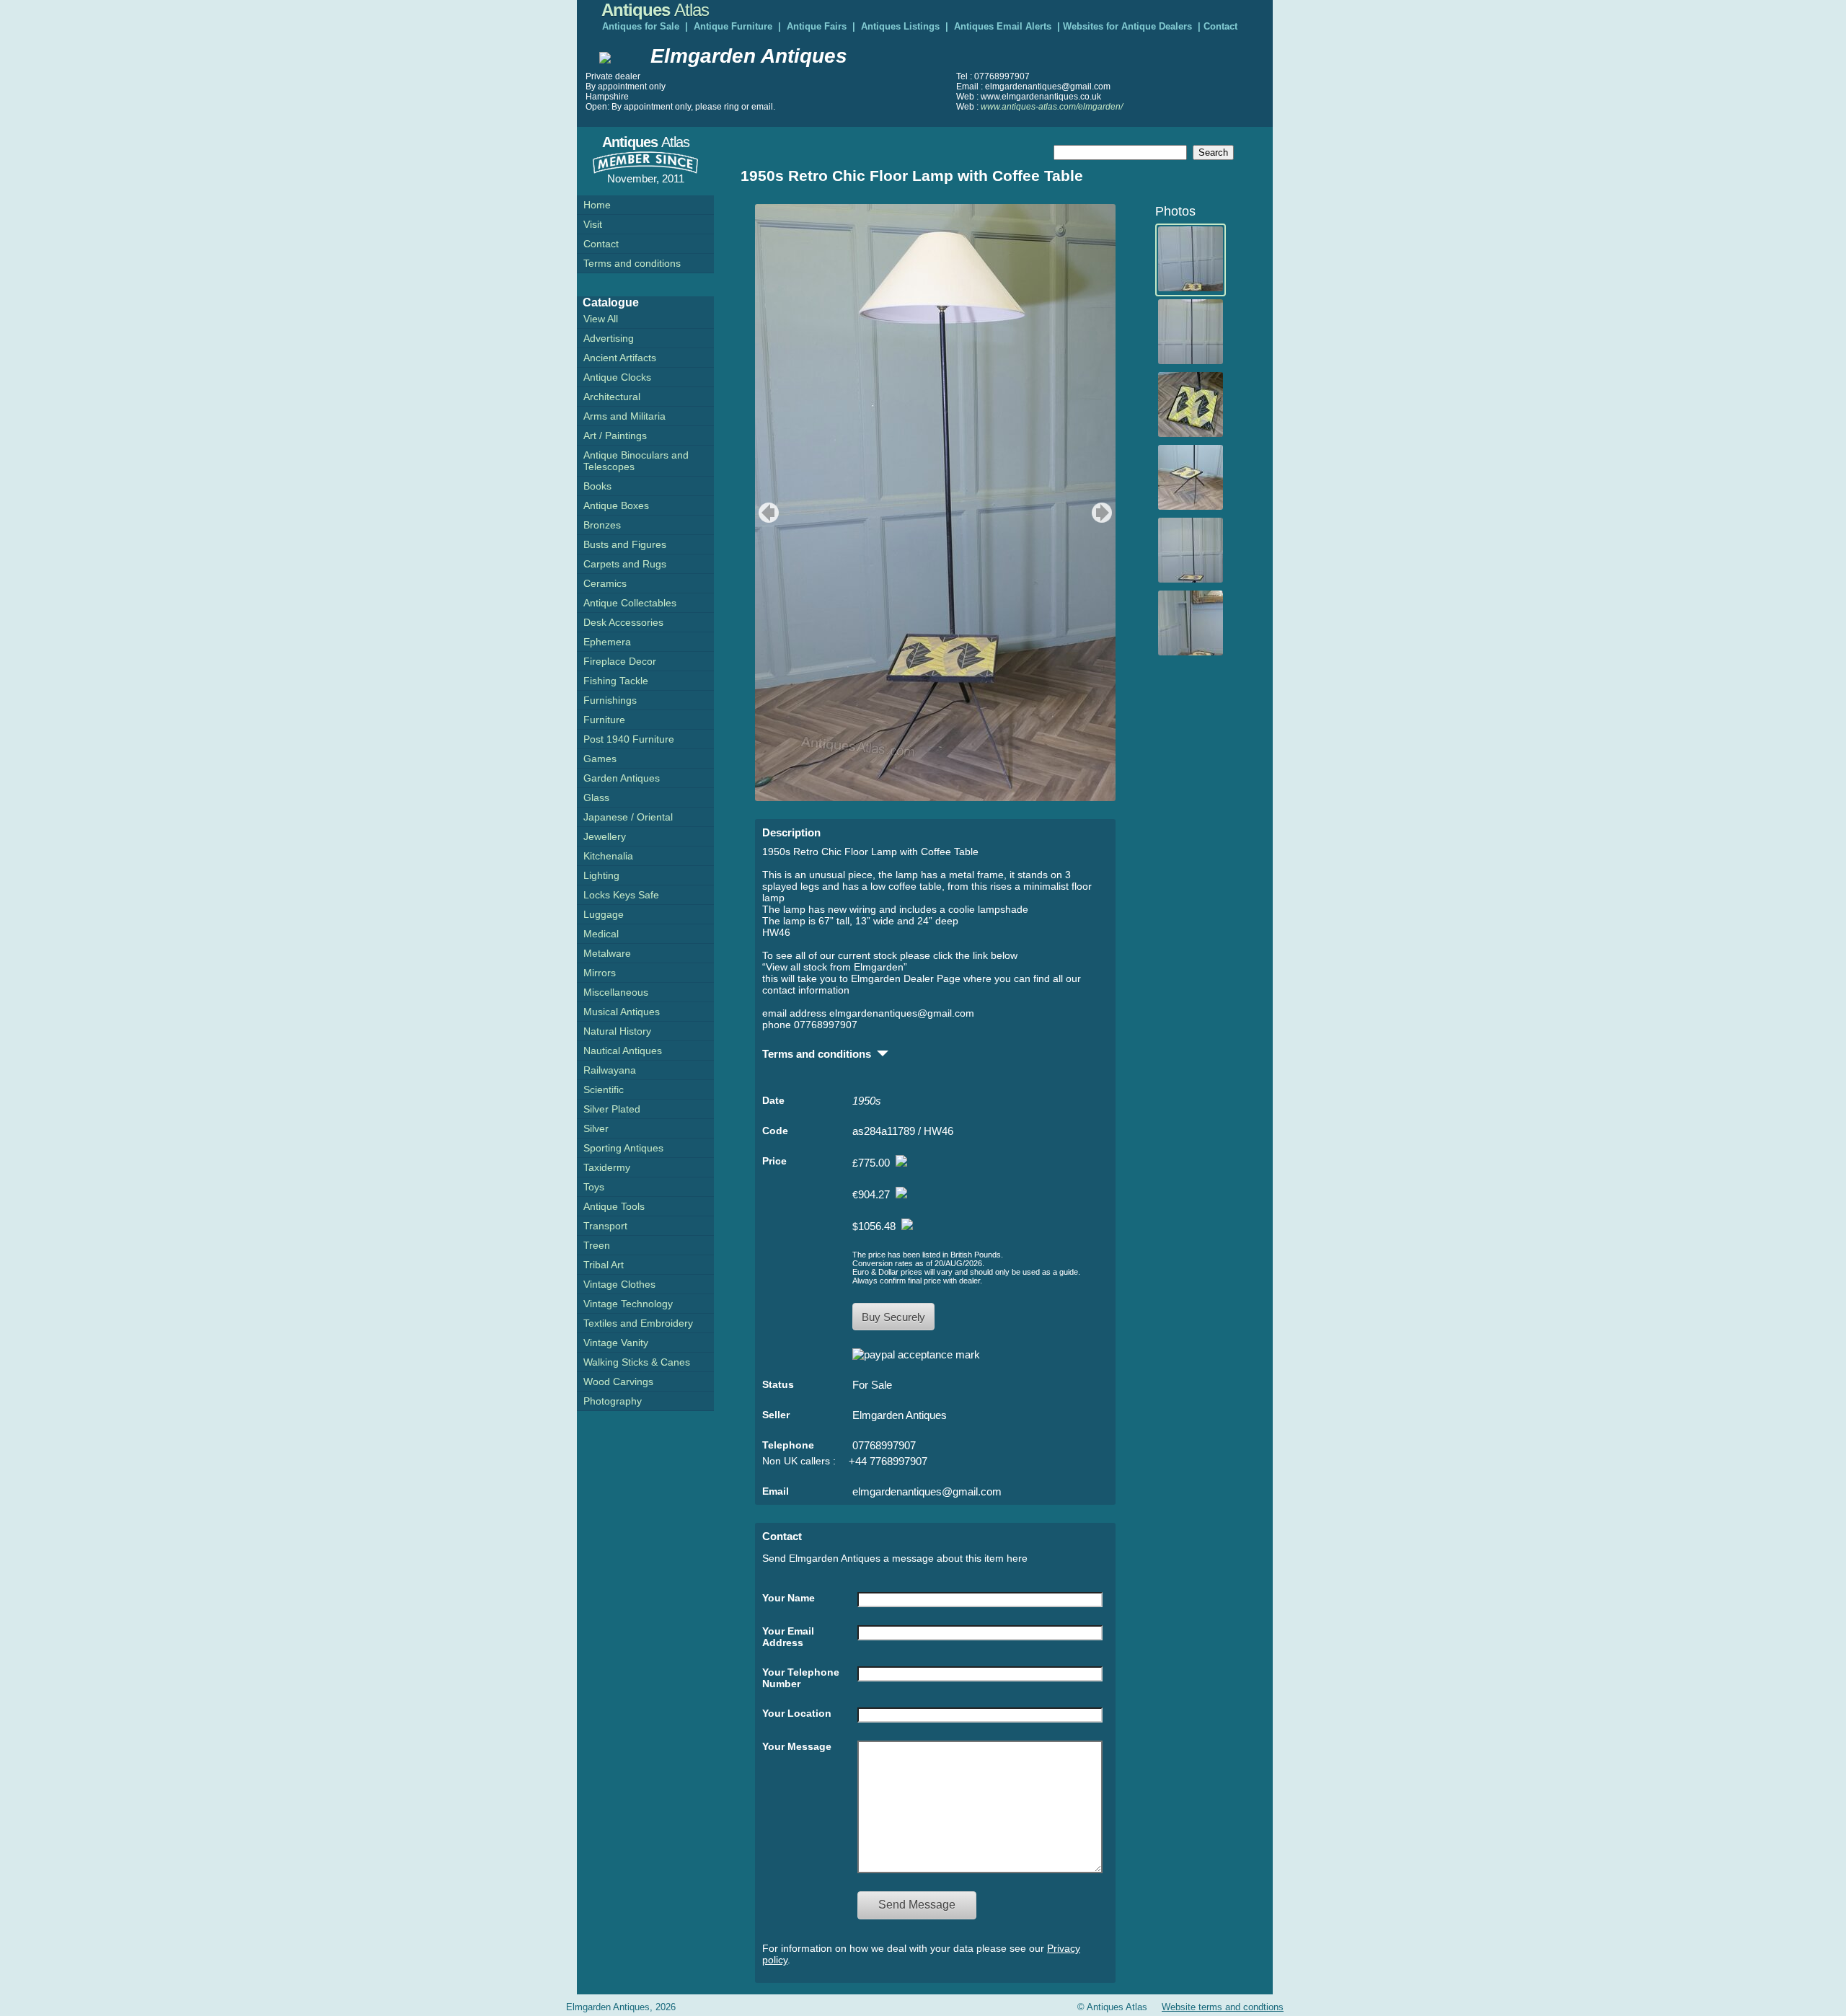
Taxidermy (607, 1167)
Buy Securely (893, 1317)
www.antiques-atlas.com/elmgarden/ (1052, 107)
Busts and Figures (625, 544)
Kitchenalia (608, 856)
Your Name (789, 1598)
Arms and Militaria (624, 416)
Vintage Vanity (616, 1343)
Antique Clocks (617, 377)
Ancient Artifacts (620, 358)
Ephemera (607, 642)
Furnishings (610, 700)
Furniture (604, 720)
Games (600, 759)
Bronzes (602, 525)
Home (597, 205)
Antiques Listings (900, 26)
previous (767, 513)
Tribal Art (604, 1265)
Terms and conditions (632, 263)
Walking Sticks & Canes (637, 1362)
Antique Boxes (616, 505)
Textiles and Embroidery (638, 1323)
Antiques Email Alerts (1003, 26)
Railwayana (610, 1070)
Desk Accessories (623, 622)
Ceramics (605, 583)
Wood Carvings (618, 1381)
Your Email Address (788, 1637)
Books (597, 486)
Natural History (617, 1031)
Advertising (609, 338)
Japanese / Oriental (628, 817)
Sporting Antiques (623, 1148)
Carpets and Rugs (625, 564)
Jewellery (605, 836)
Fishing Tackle (616, 681)
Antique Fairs (817, 26)
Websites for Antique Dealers (1127, 26)
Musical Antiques (622, 1012)
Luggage (604, 914)
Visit (593, 224)
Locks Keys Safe (621, 895)
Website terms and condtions (1223, 2007)
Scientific (604, 1089)
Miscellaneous (616, 992)
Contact (1220, 26)
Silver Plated (612, 1109)
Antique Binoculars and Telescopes (636, 461)
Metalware (607, 953)
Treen (597, 1245)
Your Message (797, 1746)
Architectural (612, 397)
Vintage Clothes (619, 1284)
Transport (605, 1226)
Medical (601, 934)
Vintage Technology (628, 1304)
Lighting (601, 875)
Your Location (797, 1713)
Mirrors (600, 973)
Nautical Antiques (623, 1051)
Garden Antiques (622, 778)
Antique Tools (614, 1206)
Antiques (655, 10)
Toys (594, 1187)
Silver (596, 1128)
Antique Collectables (630, 603)
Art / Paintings (615, 436)
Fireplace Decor (620, 661)
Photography (613, 1401)
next (1104, 513)
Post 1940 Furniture (629, 739)
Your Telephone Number (801, 1678)
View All (601, 319)
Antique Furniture (733, 26)
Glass (596, 797)
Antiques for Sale (641, 26)
